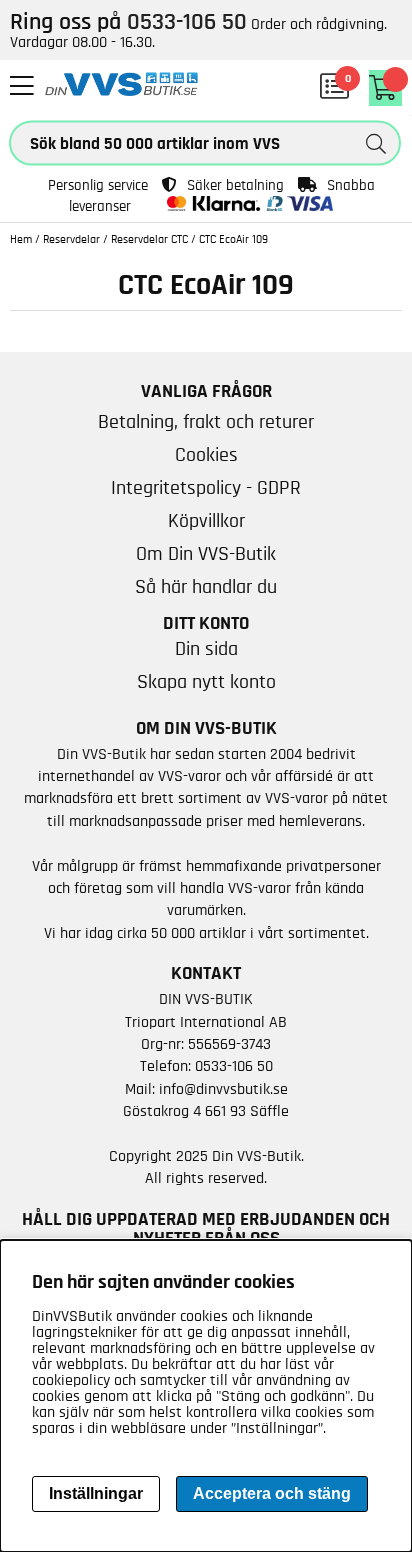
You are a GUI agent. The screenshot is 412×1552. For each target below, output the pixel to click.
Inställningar (96, 1493)
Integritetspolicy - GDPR (206, 488)
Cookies (206, 455)
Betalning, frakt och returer (206, 422)
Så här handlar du (206, 587)
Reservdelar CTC (149, 239)
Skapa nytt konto (206, 682)
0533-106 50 (234, 1066)
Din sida (206, 649)
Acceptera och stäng (272, 1493)
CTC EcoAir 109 (233, 239)
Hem (21, 239)
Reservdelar (71, 239)
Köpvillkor (206, 521)
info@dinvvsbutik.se (223, 1089)
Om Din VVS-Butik (206, 554)
